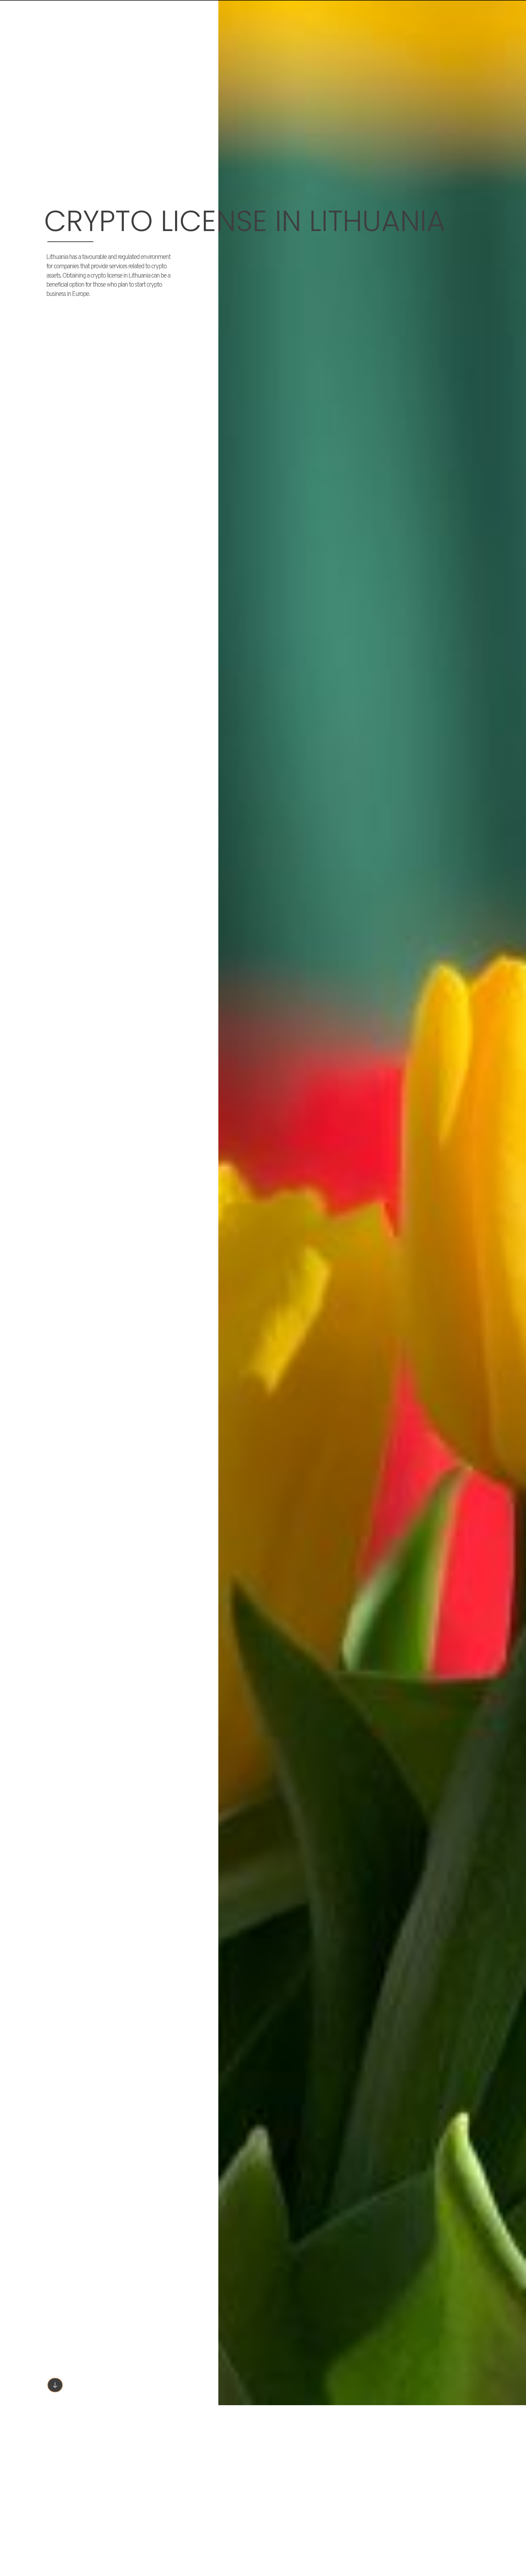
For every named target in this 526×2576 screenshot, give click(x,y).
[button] (55, 2385)
